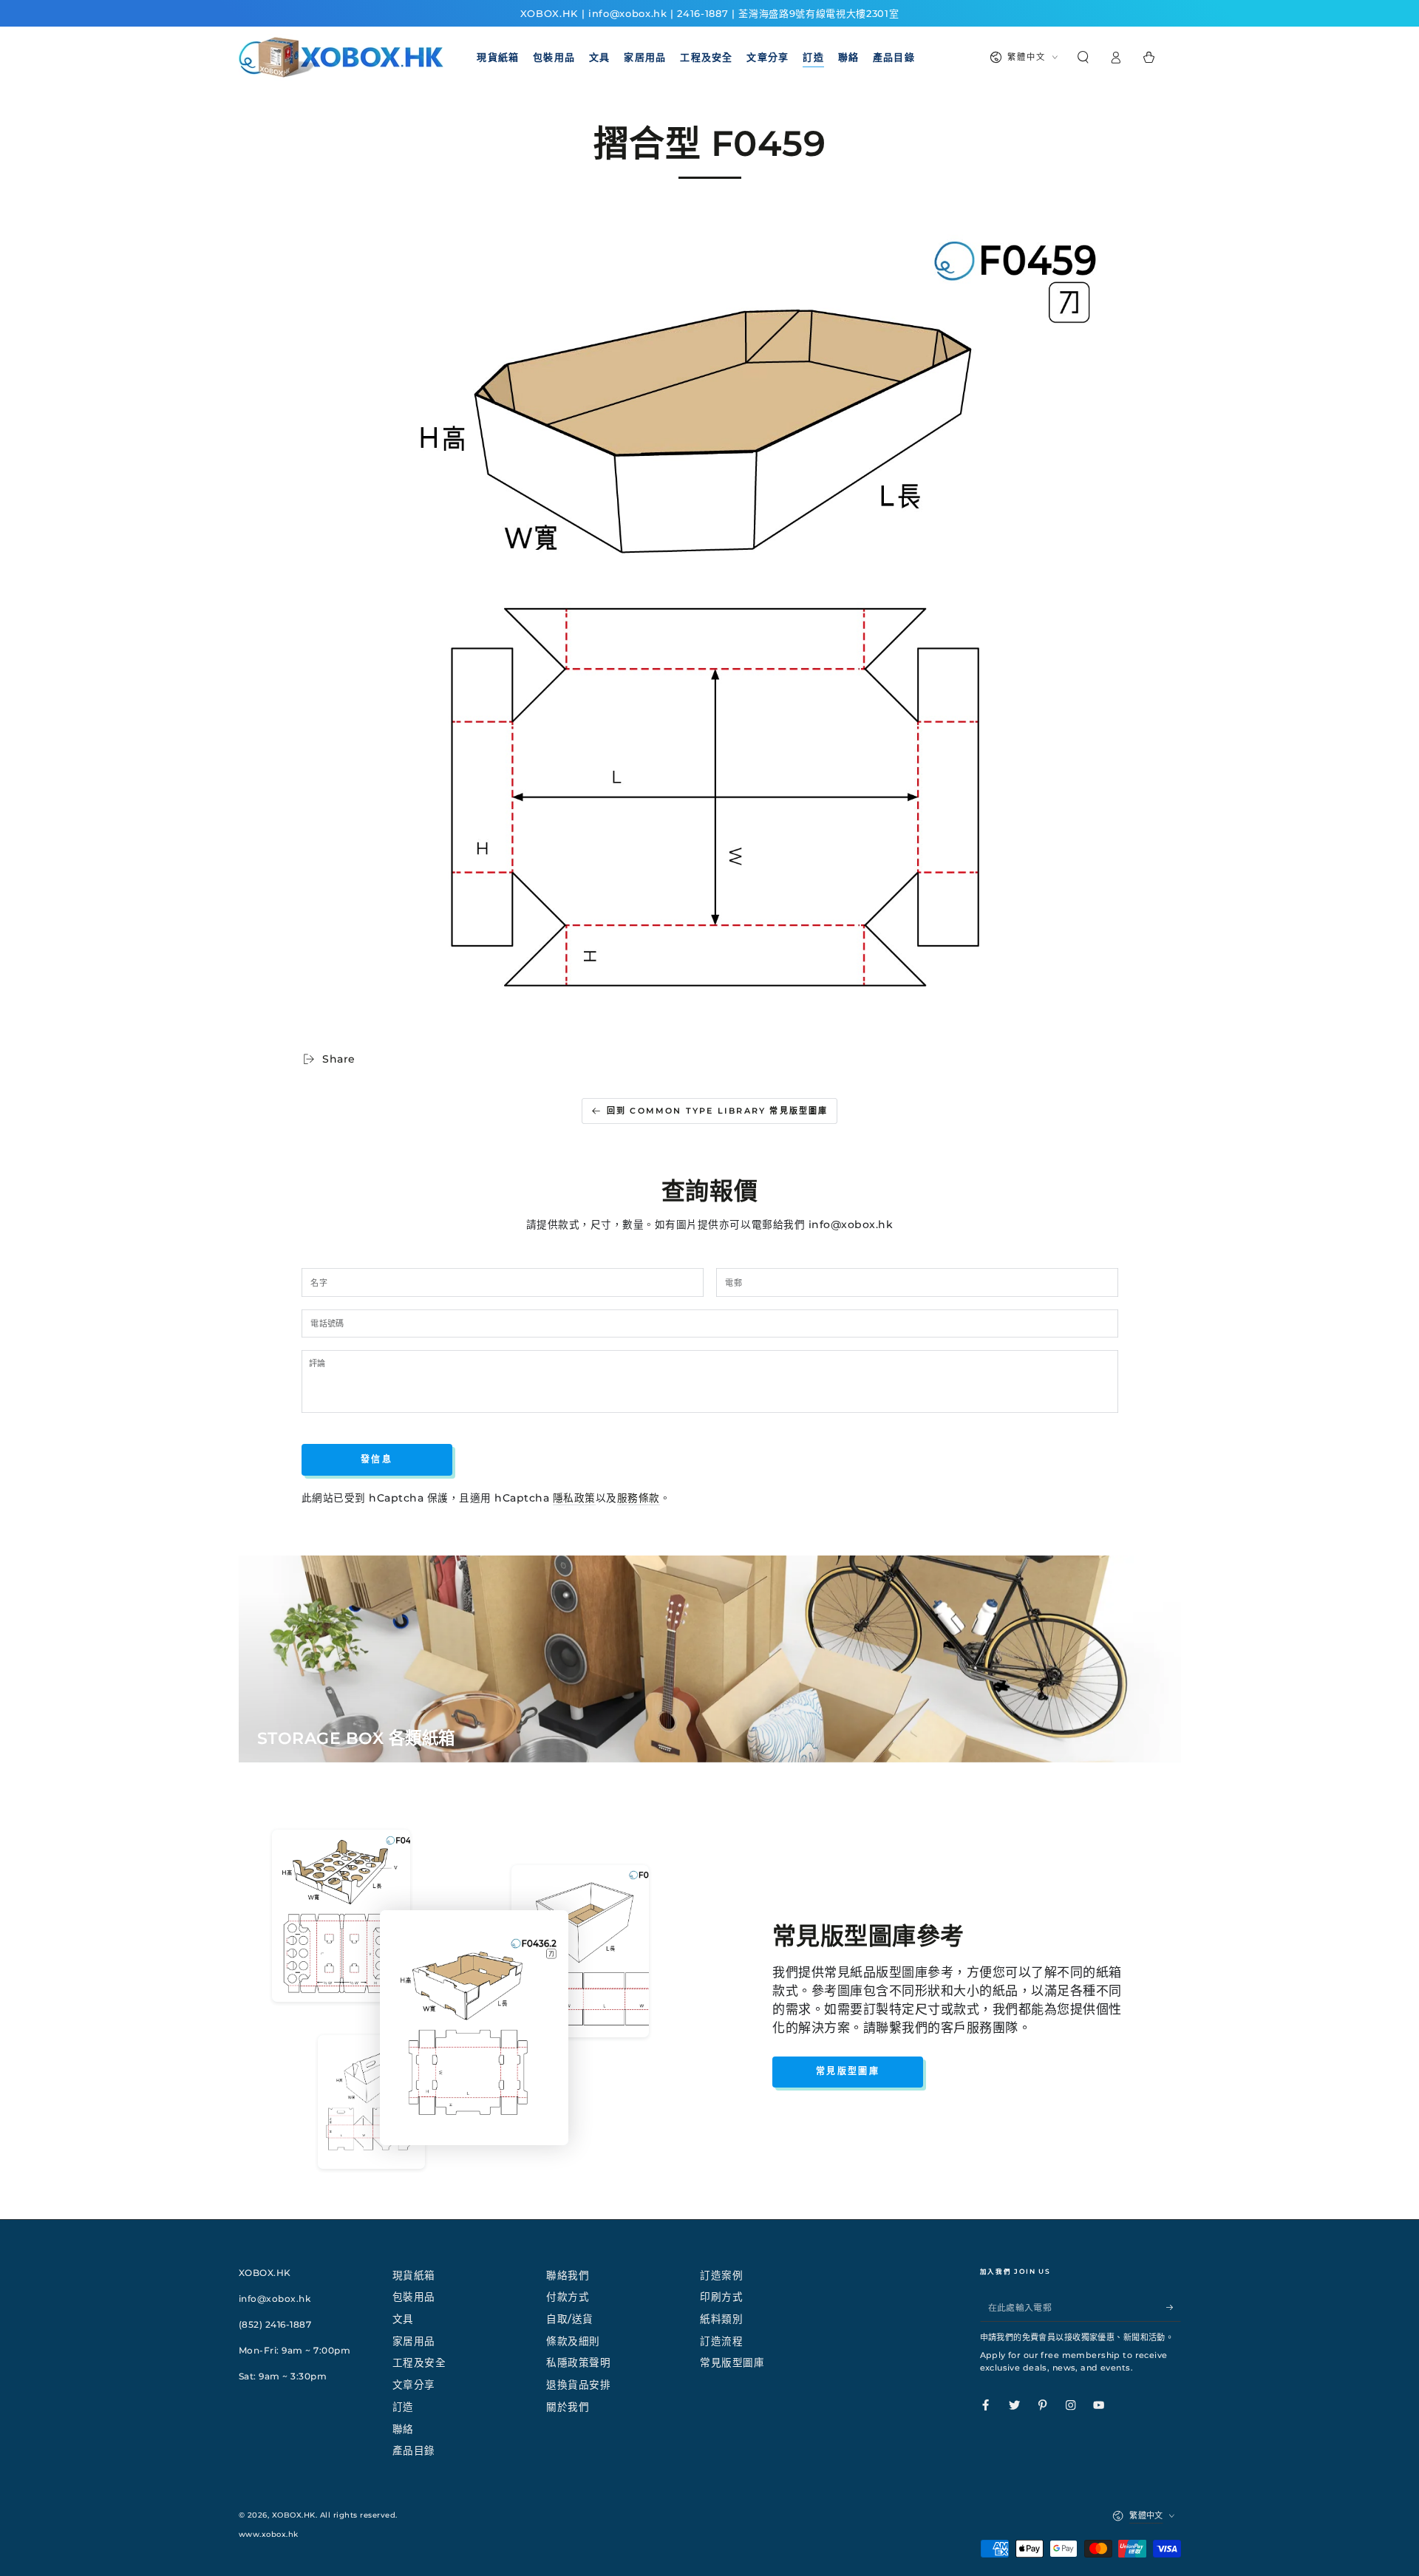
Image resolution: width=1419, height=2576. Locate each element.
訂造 (403, 2407)
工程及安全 (419, 2362)
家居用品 (414, 2341)
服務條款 (639, 1498)
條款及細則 (573, 2341)
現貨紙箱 (414, 2275)
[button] (1083, 57)
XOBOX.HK (294, 2515)
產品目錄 (414, 2450)
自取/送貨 (570, 2319)
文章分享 (414, 2385)
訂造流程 (721, 2341)
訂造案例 (721, 2275)
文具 (403, 2319)
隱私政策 (574, 1498)
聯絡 (403, 2429)
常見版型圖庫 (848, 2071)
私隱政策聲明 (578, 2362)
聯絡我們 (568, 2275)
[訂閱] (1174, 2307)
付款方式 (568, 2297)
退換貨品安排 (578, 2385)
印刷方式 (721, 2297)
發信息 (377, 1459)
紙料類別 (721, 2319)
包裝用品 (414, 2297)
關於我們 (568, 2407)
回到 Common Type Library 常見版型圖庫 (718, 1111)
